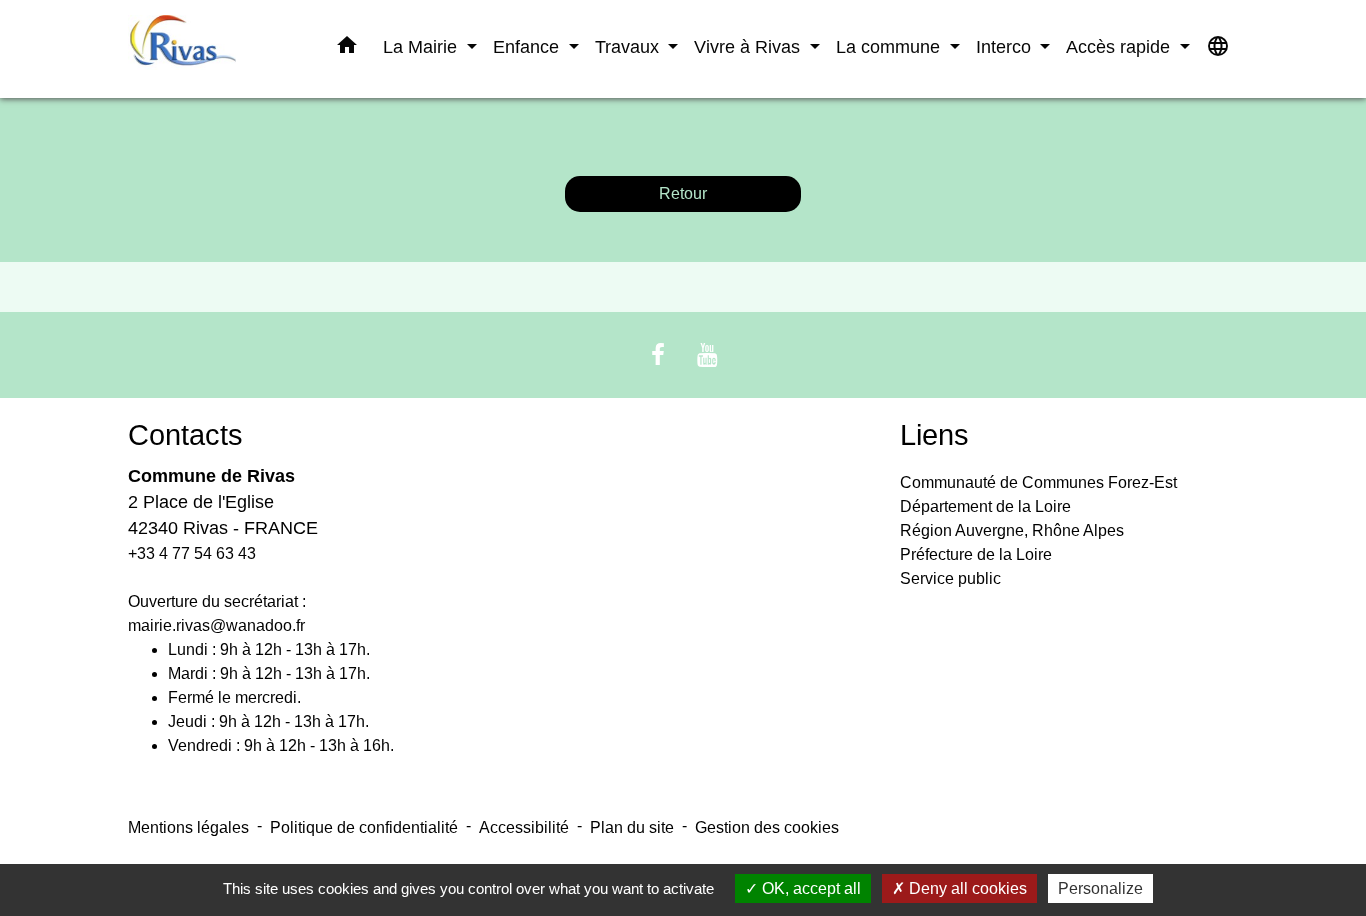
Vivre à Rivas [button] (749, 46)
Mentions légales (188, 827)
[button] (347, 49)
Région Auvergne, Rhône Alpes (1012, 530)
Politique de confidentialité (364, 827)
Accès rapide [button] (1120, 46)
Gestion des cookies (767, 827)
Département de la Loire (985, 506)
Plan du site (632, 827)
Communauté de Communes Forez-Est (1038, 482)
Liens (934, 435)
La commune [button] (890, 46)
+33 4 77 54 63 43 (192, 553)
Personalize (1100, 888)
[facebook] (658, 354)
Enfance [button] (528, 46)
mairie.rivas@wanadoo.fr (216, 625)
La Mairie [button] (422, 46)
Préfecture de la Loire (976, 554)
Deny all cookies (966, 888)
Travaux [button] (629, 46)
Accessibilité (524, 827)
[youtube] (708, 354)
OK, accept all (809, 888)
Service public (950, 578)
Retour (683, 193)
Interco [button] (1006, 46)
